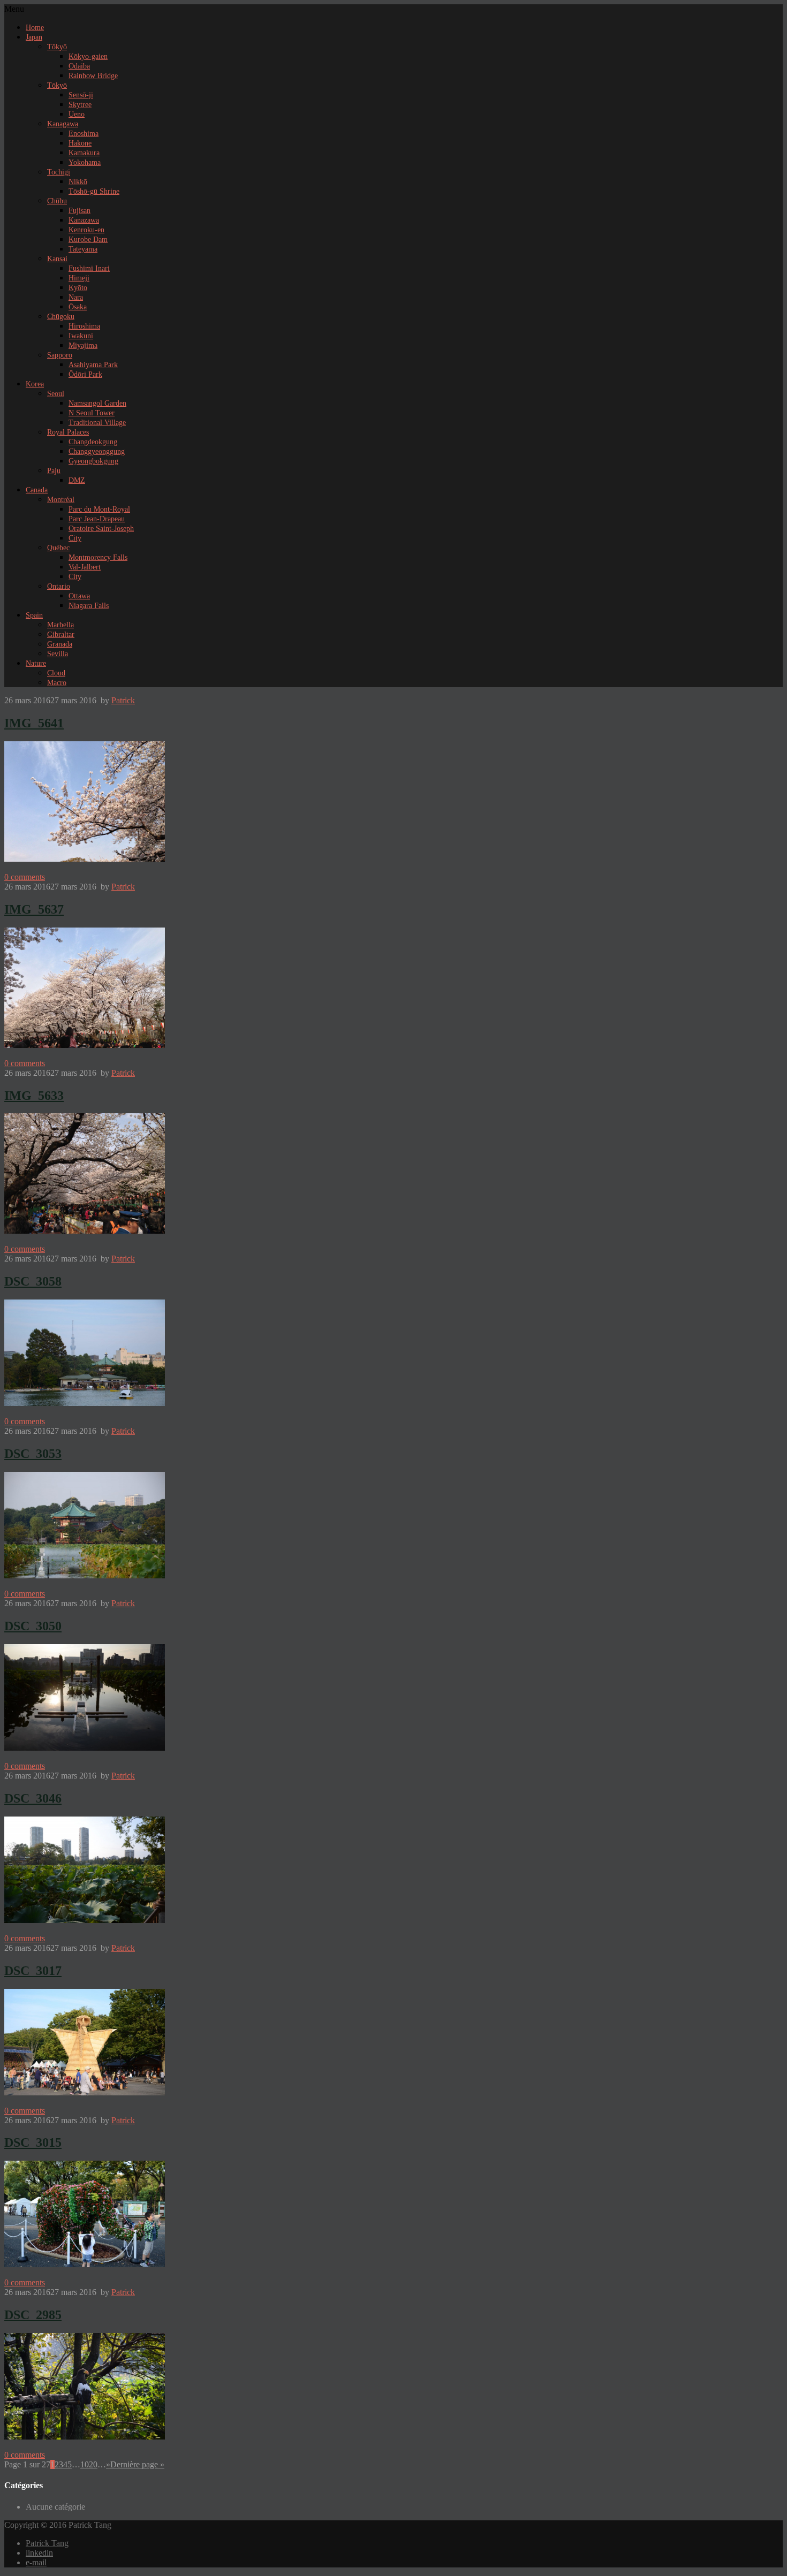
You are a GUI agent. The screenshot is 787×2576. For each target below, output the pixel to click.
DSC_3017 (33, 1971)
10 (85, 2464)
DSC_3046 (33, 1798)
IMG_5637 (34, 909)
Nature (36, 663)
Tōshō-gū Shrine (94, 191)
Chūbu (57, 201)
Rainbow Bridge (93, 76)
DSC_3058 (33, 1281)
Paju (54, 471)
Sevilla (58, 654)
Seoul (56, 394)
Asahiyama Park (93, 365)
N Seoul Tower (92, 413)
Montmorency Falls (98, 557)
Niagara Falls (89, 606)
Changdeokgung (93, 442)
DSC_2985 (33, 2315)
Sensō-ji (81, 95)
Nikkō (78, 182)
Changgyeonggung (97, 451)
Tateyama (83, 249)
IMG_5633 (34, 1096)
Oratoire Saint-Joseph (101, 529)
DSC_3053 (33, 1454)
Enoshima (84, 134)
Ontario (59, 586)
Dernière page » (137, 2464)
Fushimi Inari (89, 268)
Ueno (77, 114)
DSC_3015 (33, 2142)
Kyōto (78, 288)
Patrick (123, 700)
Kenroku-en (86, 230)
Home (35, 28)
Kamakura (84, 153)
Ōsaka (78, 307)
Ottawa (79, 596)
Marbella (60, 625)
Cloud (56, 673)
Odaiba (79, 66)
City (75, 538)
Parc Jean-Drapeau (97, 519)
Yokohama (85, 162)
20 (93, 2464)
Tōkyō (57, 47)
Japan (34, 37)
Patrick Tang (47, 2543)
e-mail (36, 2562)
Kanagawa (63, 124)
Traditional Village (97, 423)
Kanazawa (84, 220)
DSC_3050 (33, 1626)
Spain (34, 615)
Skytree (80, 105)
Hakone (80, 143)
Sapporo (60, 355)
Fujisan (80, 211)
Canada (37, 490)
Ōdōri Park (85, 374)
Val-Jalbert (85, 567)
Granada (60, 644)
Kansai (57, 259)
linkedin (39, 2553)
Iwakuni (81, 336)
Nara (76, 297)
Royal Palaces (68, 432)
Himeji (79, 278)
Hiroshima (84, 326)
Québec (58, 548)
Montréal (61, 500)
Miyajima (83, 345)
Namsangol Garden (97, 403)
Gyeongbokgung (93, 461)
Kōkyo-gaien (88, 56)
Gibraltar (61, 634)
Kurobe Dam (88, 240)
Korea (35, 384)
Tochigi (59, 172)
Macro (57, 683)
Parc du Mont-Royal (99, 509)
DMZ (77, 480)
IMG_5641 (34, 723)
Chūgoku (61, 317)
